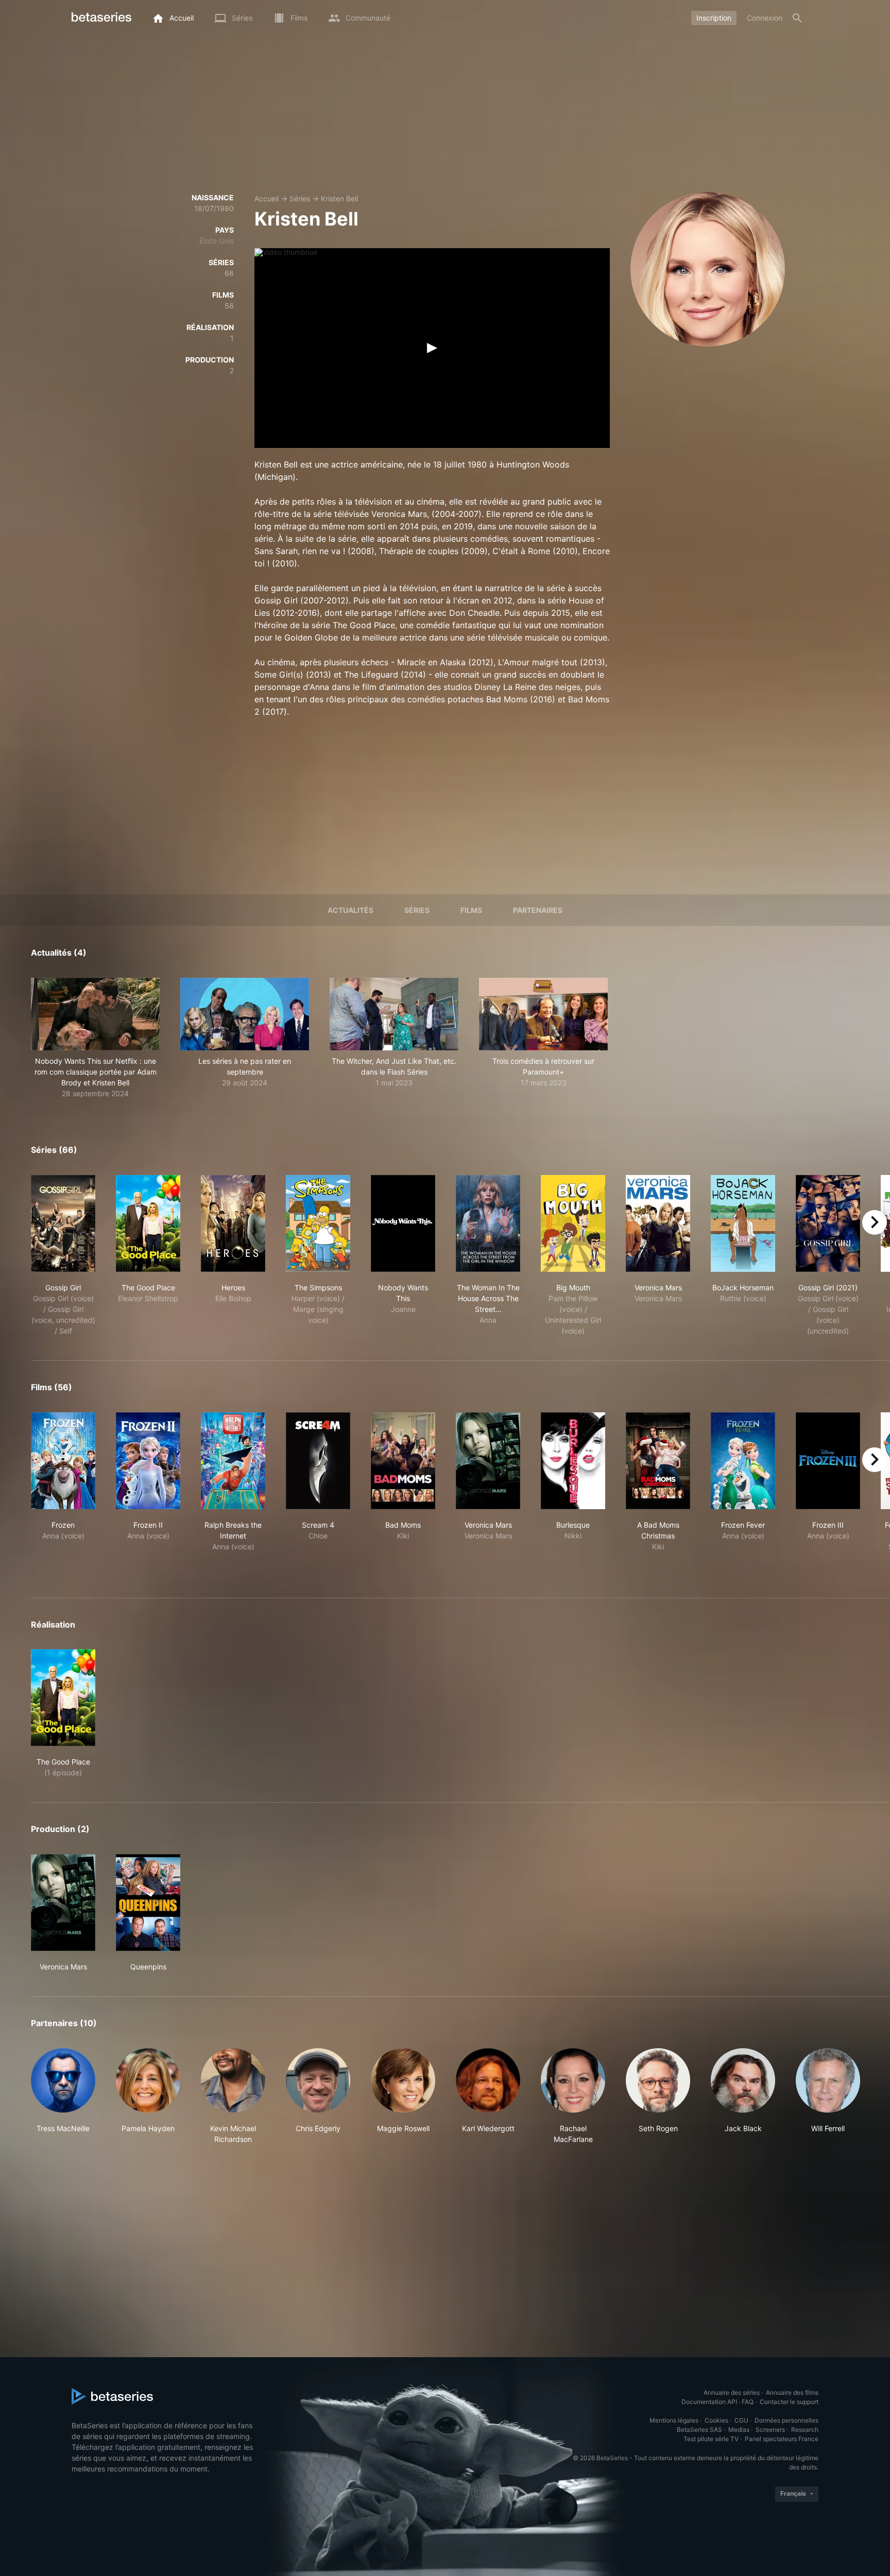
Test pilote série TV (711, 2439)
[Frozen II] (148, 1461)
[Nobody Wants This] (403, 1223)
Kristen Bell (339, 198)
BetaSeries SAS (699, 2430)
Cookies (716, 2420)
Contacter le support (789, 2402)
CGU (741, 2420)
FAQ (748, 2402)
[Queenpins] (148, 1903)
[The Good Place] (148, 1223)
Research (805, 2430)
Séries (300, 198)
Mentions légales (674, 2420)
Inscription (714, 18)
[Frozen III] (828, 1461)
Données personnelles (786, 2420)
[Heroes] (233, 1223)
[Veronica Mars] (658, 1223)
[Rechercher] (797, 18)
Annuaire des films (792, 2392)
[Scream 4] (318, 1461)
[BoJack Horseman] (743, 1223)
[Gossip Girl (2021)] (828, 1223)
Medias (739, 2430)
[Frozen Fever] (743, 1461)
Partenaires (538, 910)
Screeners (770, 2430)
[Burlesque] (573, 1461)
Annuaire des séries (732, 2392)
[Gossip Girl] (63, 1223)
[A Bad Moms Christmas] (658, 1461)
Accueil (267, 198)
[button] (95, 1038)
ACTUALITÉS (350, 910)
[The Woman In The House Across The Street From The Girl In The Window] (488, 1223)
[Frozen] (63, 1461)
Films (471, 910)
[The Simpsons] (318, 1223)
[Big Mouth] (573, 1223)
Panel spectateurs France (782, 2439)
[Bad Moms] (403, 1461)
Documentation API (709, 2402)
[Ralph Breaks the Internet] (233, 1461)
